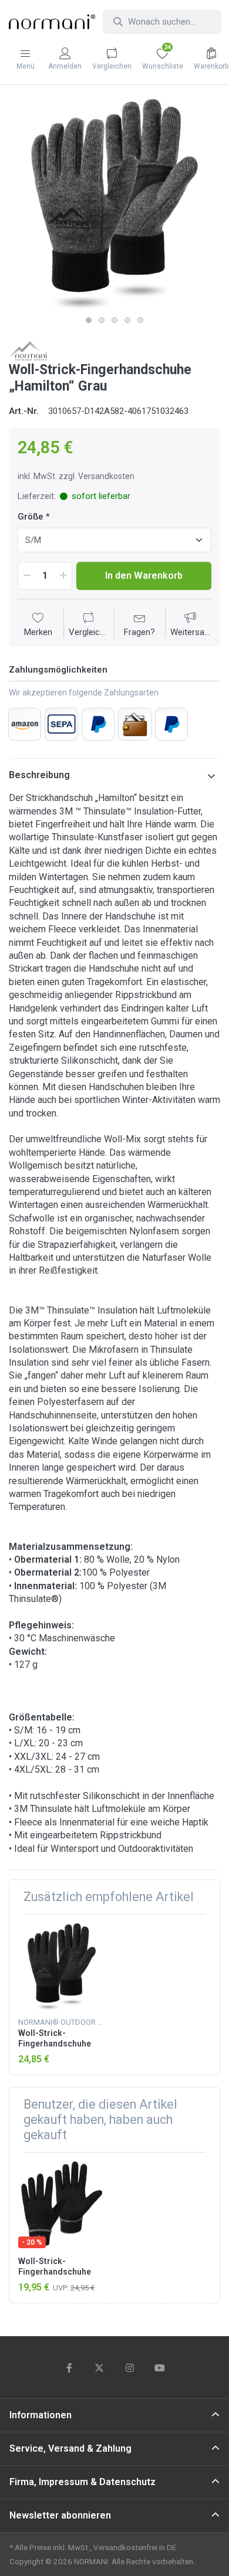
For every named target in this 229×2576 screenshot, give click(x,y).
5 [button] (140, 320)
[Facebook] (69, 2368)
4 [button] (127, 320)
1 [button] (89, 320)
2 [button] (102, 320)
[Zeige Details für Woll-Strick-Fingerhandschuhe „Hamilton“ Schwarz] (62, 1967)
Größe (31, 517)
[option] (114, 205)
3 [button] (114, 320)
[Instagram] (130, 2368)
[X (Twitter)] (99, 2368)
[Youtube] (160, 2368)
